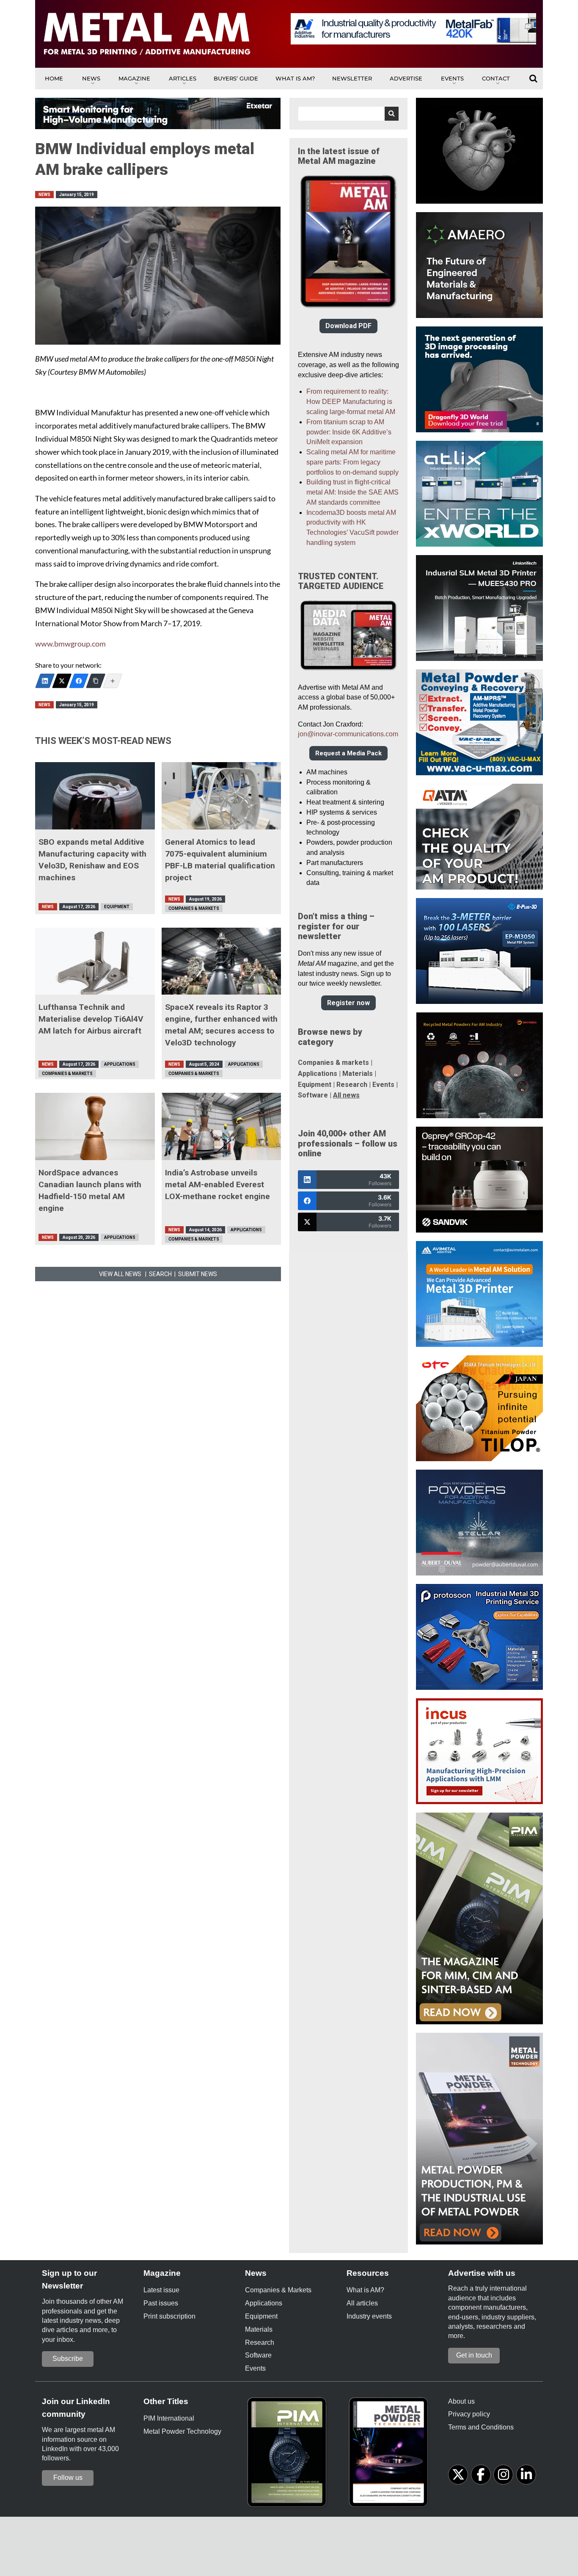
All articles (362, 2303)
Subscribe (68, 2359)
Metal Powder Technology (182, 2431)
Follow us (68, 2478)
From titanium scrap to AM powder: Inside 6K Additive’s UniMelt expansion (349, 432)
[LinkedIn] (45, 681)
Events (452, 78)
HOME (54, 78)
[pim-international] (289, 2455)
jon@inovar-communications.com (348, 734)
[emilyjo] (79, 681)
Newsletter (352, 78)
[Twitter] (62, 681)
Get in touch (474, 2355)
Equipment (117, 907)
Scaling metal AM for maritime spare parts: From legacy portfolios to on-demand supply (352, 462)
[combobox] (348, 114)
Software (313, 1095)
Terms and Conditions (481, 2427)
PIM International (169, 2418)
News (91, 78)
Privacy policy (469, 2414)
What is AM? (295, 78)
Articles (183, 78)
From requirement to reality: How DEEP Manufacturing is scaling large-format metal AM (351, 402)
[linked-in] (526, 2475)
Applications (120, 1064)
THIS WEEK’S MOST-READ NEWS (103, 741)
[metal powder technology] (391, 2455)
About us (461, 2401)
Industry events (369, 2316)
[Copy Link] (96, 681)
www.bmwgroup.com (70, 644)
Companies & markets (333, 1063)
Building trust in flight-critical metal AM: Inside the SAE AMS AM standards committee (352, 492)
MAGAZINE (134, 78)
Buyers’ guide (236, 78)
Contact (496, 78)
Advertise (406, 78)
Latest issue (161, 2290)
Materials (358, 1074)
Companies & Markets (194, 908)
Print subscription (169, 2316)
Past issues (161, 2303)
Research (352, 1085)
